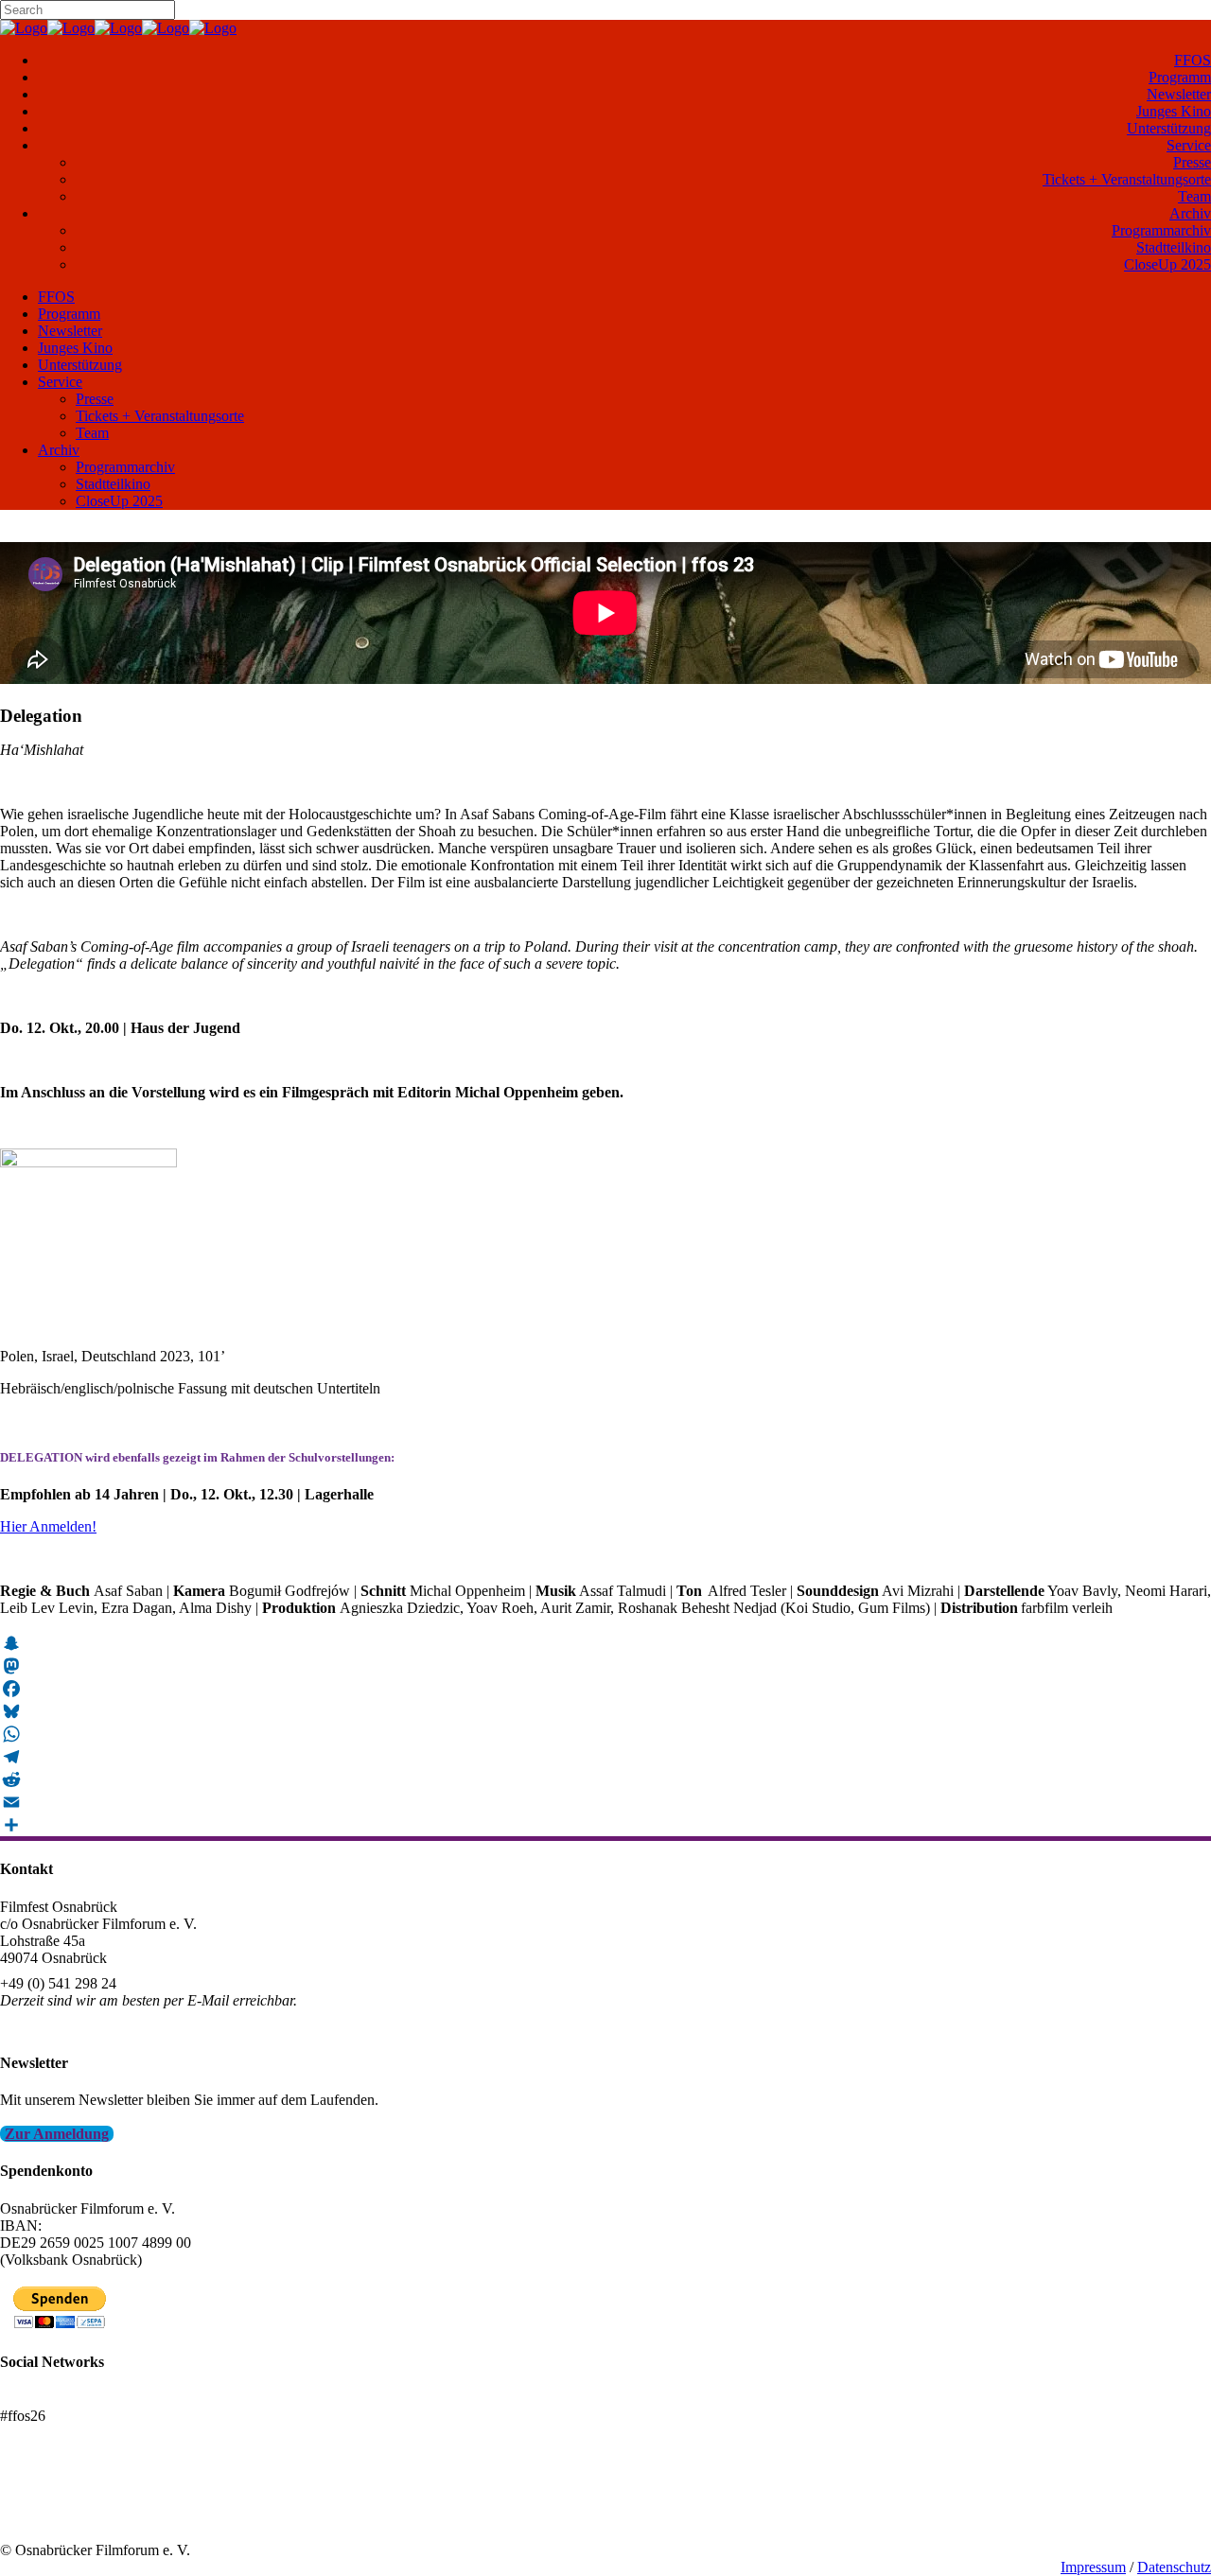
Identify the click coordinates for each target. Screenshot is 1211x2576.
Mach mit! (31, 2499)
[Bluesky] (605, 1711)
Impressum (1093, 2567)
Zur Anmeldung (57, 2134)
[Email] (605, 1802)
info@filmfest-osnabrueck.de (87, 2026)
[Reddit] (605, 1779)
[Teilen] (605, 1825)
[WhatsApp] (605, 1734)
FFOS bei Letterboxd (64, 2399)
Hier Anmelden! (48, 1526)
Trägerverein (38, 2516)
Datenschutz (1174, 2567)
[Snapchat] (605, 1643)
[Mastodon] (605, 1666)
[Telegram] (605, 1757)
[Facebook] (605, 1689)
